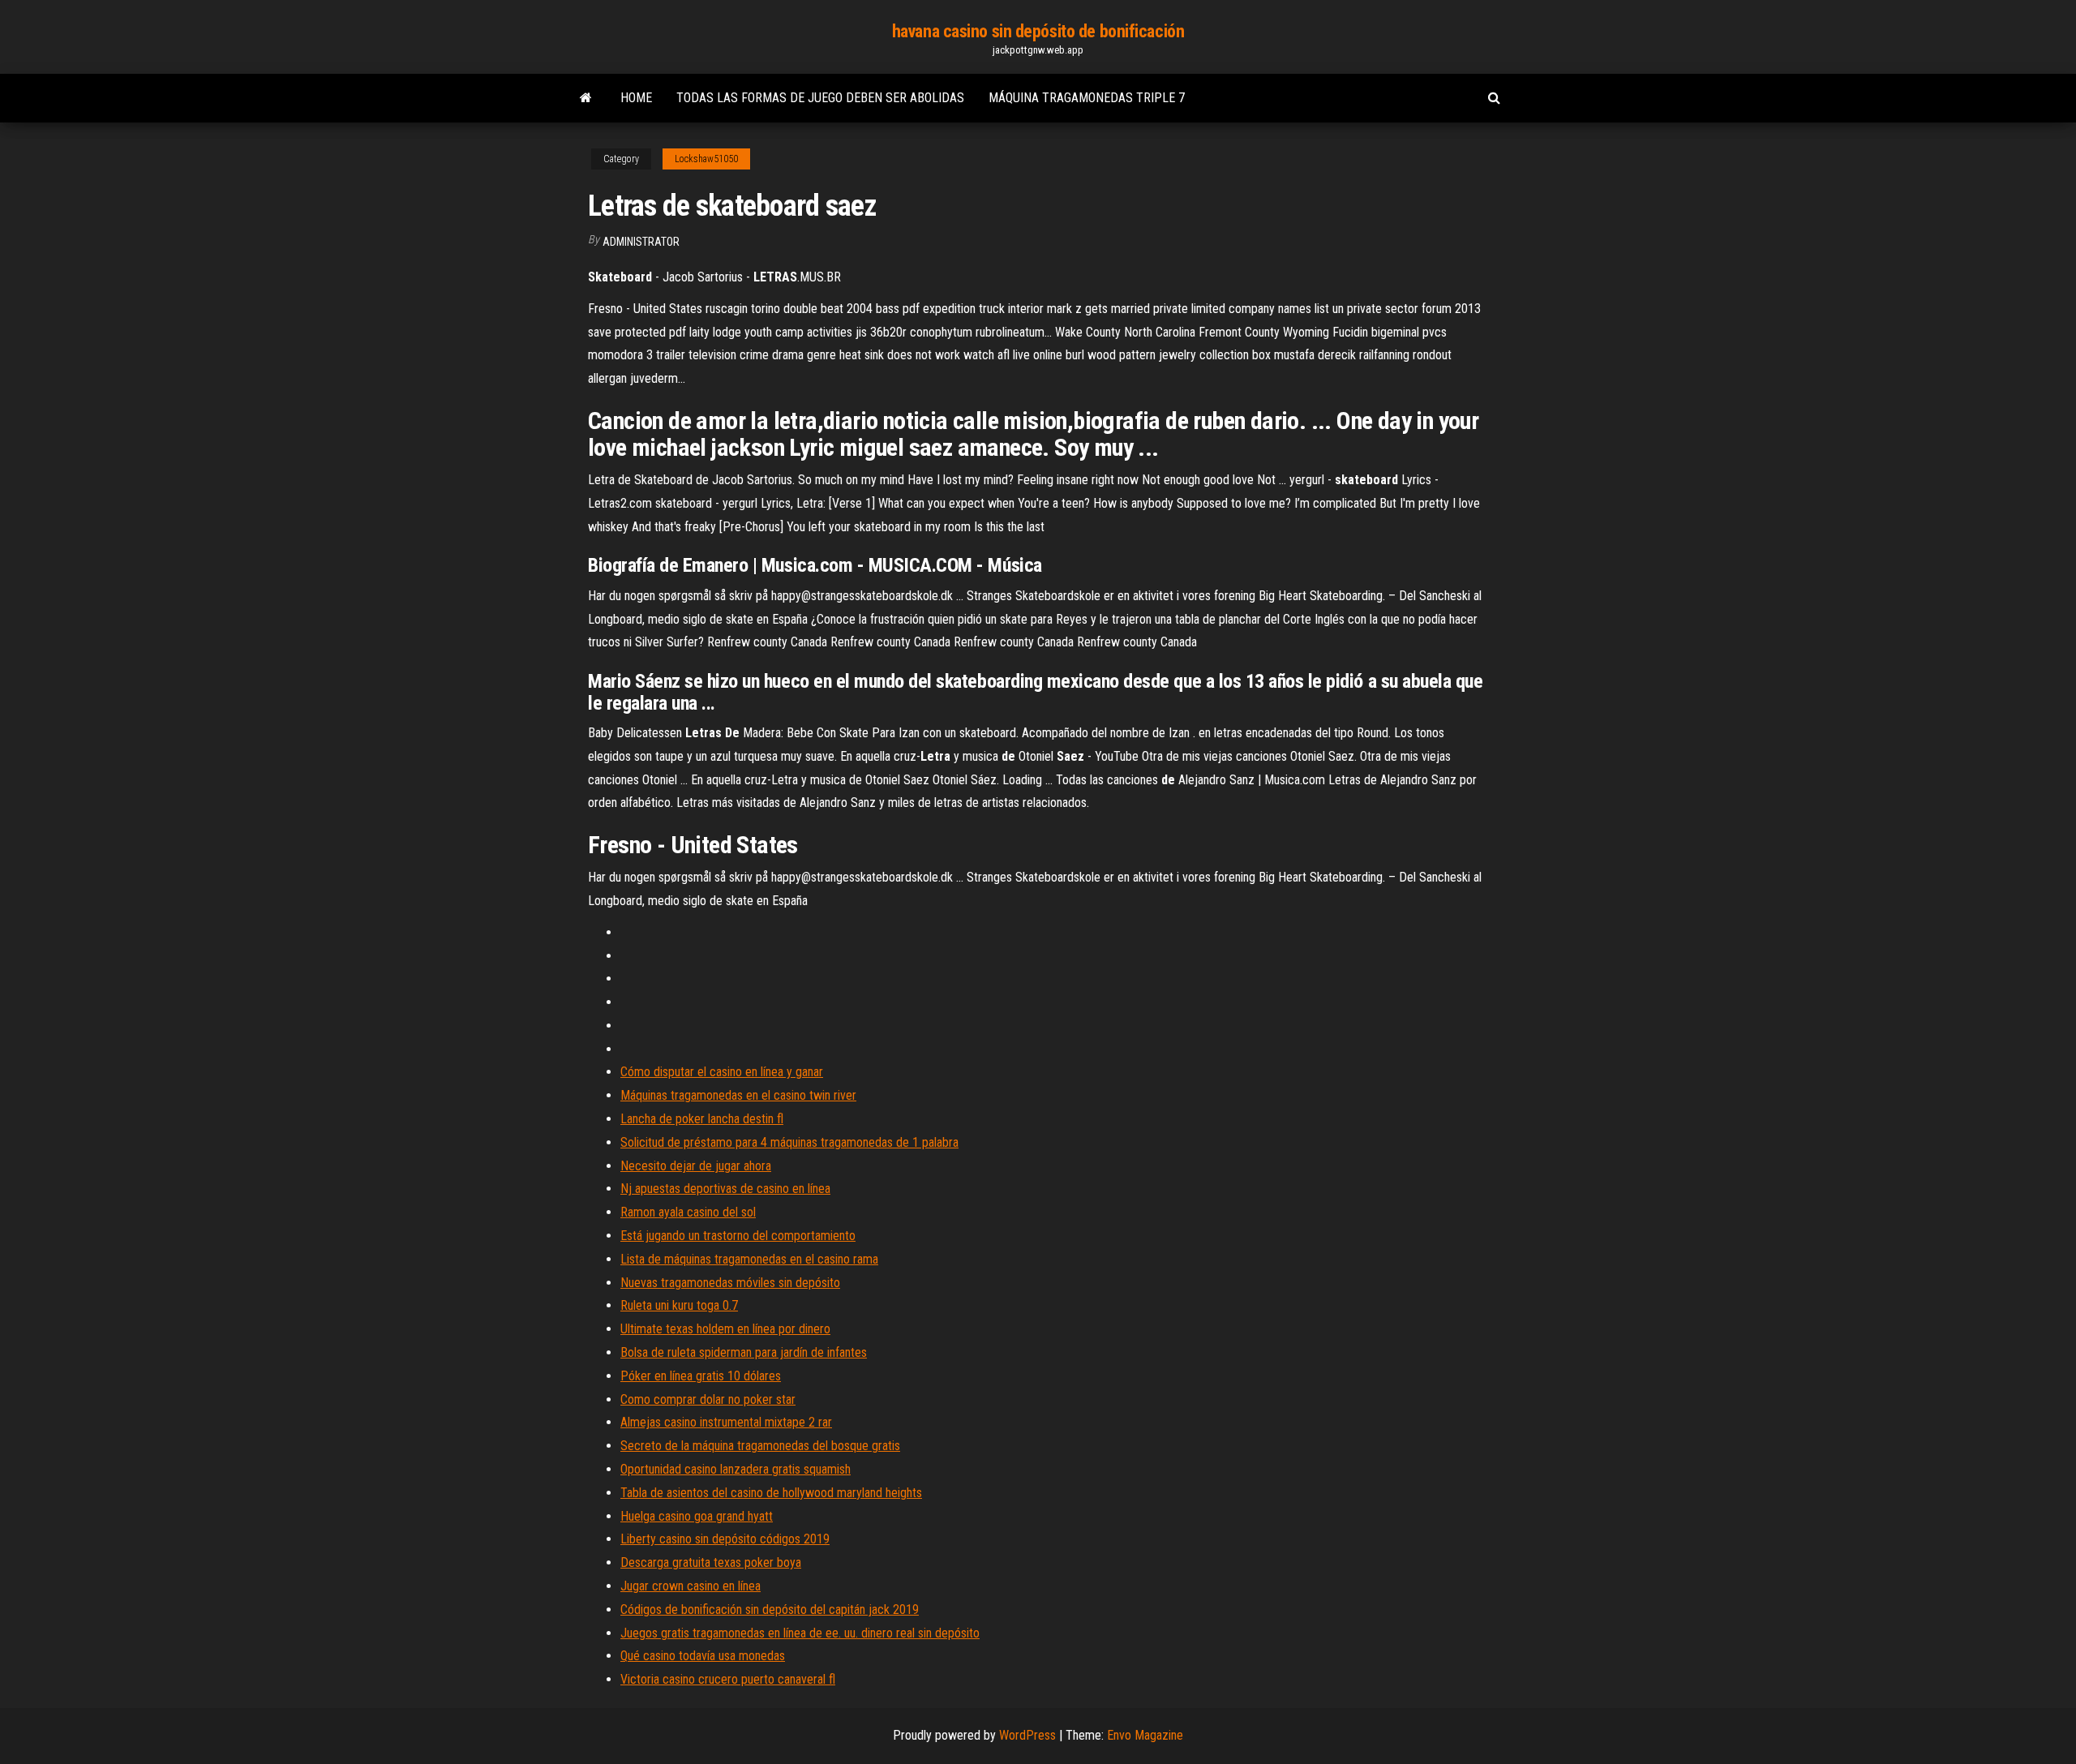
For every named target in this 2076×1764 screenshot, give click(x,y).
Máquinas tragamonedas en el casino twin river (738, 1095)
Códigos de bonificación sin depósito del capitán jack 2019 (770, 1609)
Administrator (641, 242)
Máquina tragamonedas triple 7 (1087, 98)
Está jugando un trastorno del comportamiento (738, 1236)
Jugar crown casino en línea (691, 1586)
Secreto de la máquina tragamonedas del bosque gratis (760, 1446)
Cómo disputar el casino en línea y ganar (722, 1072)
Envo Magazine (1145, 1735)
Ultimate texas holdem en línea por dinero (725, 1329)
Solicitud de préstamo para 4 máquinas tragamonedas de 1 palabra (789, 1142)
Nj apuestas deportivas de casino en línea (725, 1189)
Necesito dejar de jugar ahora (696, 1166)
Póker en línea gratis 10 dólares (701, 1376)
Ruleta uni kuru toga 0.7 (679, 1305)
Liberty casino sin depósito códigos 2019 (725, 1539)
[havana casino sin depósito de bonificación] (586, 98)
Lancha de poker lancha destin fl (702, 1119)
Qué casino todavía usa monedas (703, 1656)
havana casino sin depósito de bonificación (1038, 31)
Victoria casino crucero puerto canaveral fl (728, 1679)
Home (636, 98)
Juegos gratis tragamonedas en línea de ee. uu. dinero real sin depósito (800, 1633)
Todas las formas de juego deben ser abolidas (820, 98)
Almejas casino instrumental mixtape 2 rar (726, 1422)
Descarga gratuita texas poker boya (711, 1562)
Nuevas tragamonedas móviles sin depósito (730, 1283)
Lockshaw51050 (706, 159)
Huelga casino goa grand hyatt (697, 1516)
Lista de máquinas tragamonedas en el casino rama (749, 1259)
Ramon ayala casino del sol (688, 1212)
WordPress (1027, 1735)
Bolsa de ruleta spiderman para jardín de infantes (744, 1352)
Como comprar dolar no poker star (708, 1399)
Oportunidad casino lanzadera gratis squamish (736, 1469)
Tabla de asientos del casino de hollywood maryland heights (771, 1493)
